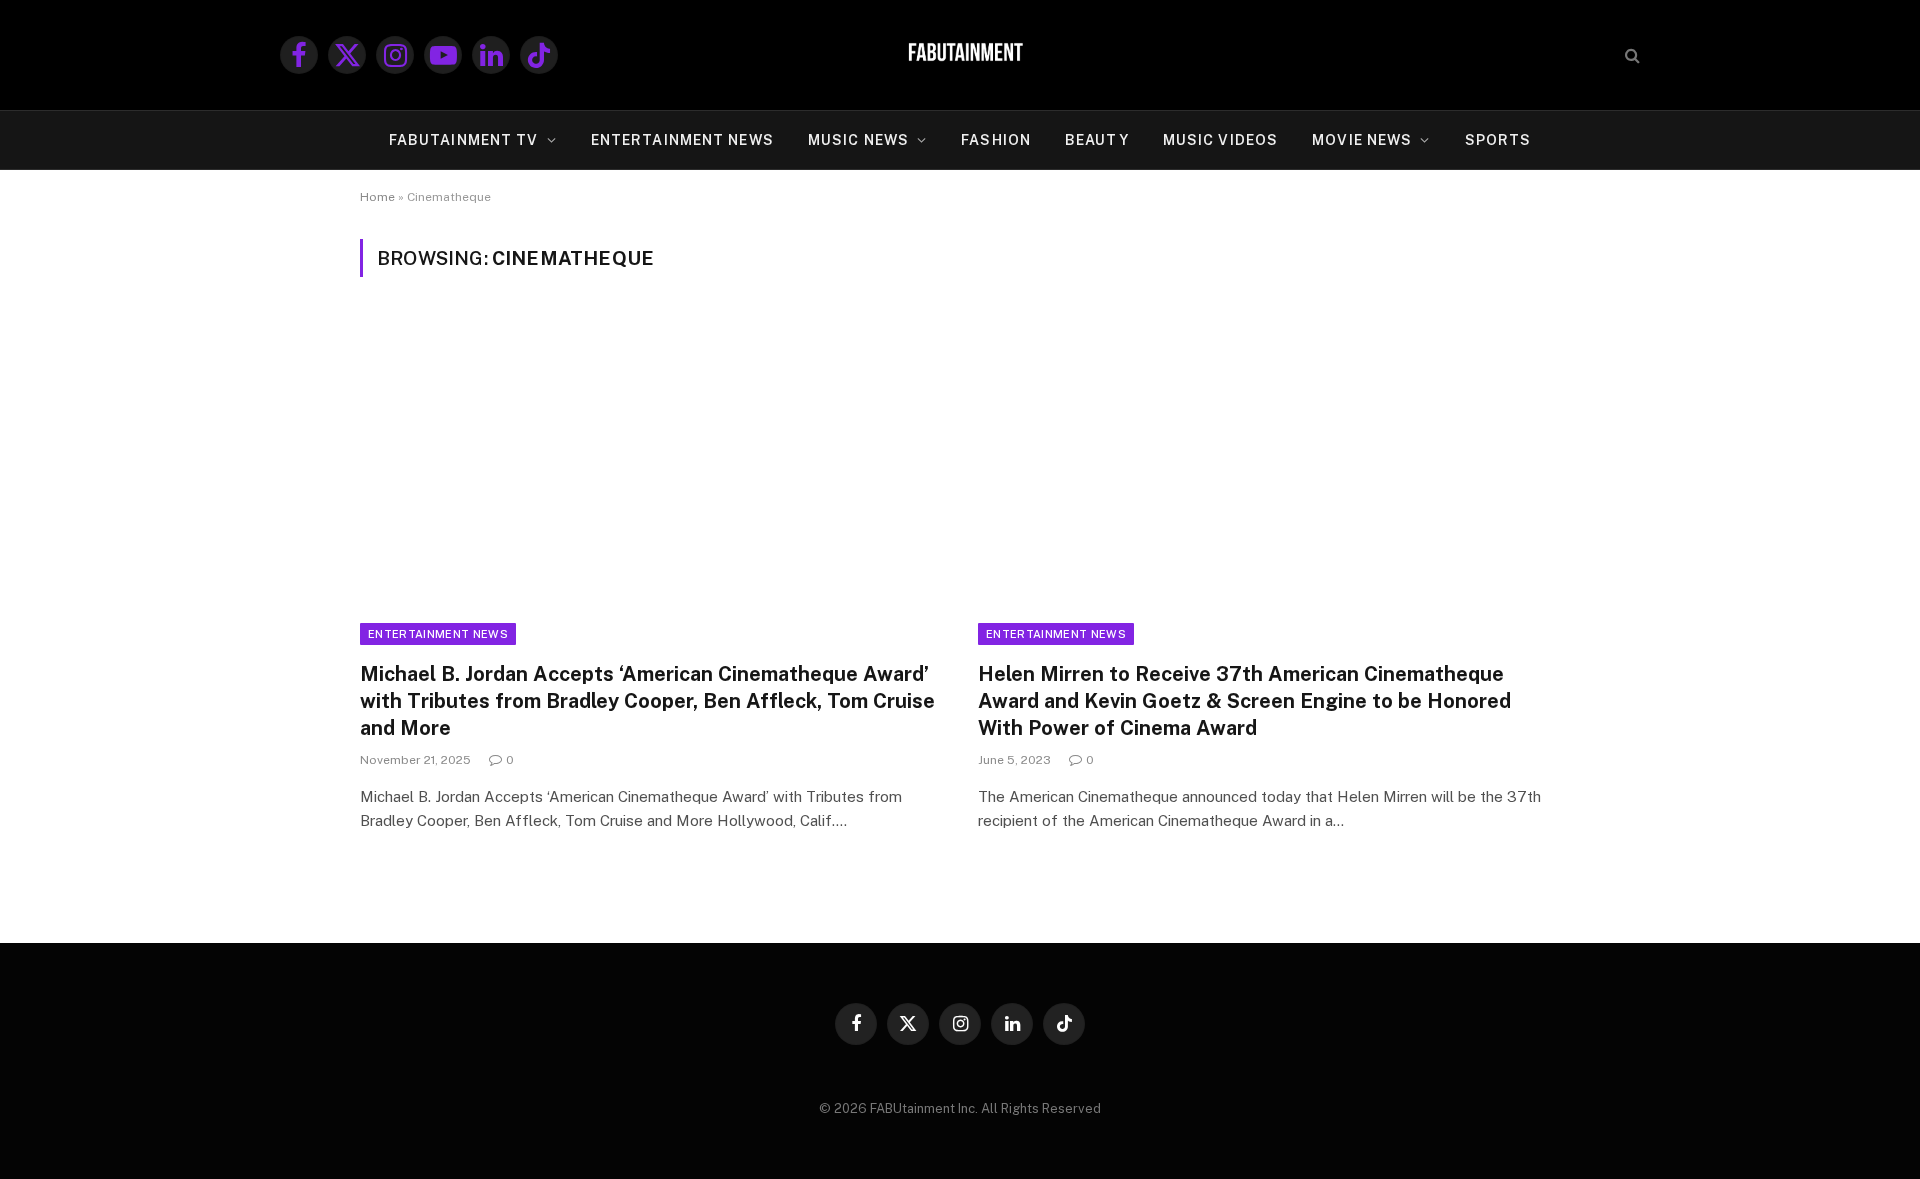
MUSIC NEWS (858, 140)
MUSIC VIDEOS (1220, 140)
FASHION (996, 140)
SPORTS (1498, 140)
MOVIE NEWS (1362, 140)
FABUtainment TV (464, 140)
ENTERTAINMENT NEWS (682, 140)
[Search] (1630, 55)
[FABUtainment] (960, 55)
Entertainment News (438, 634)
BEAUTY (1097, 140)
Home (377, 197)
